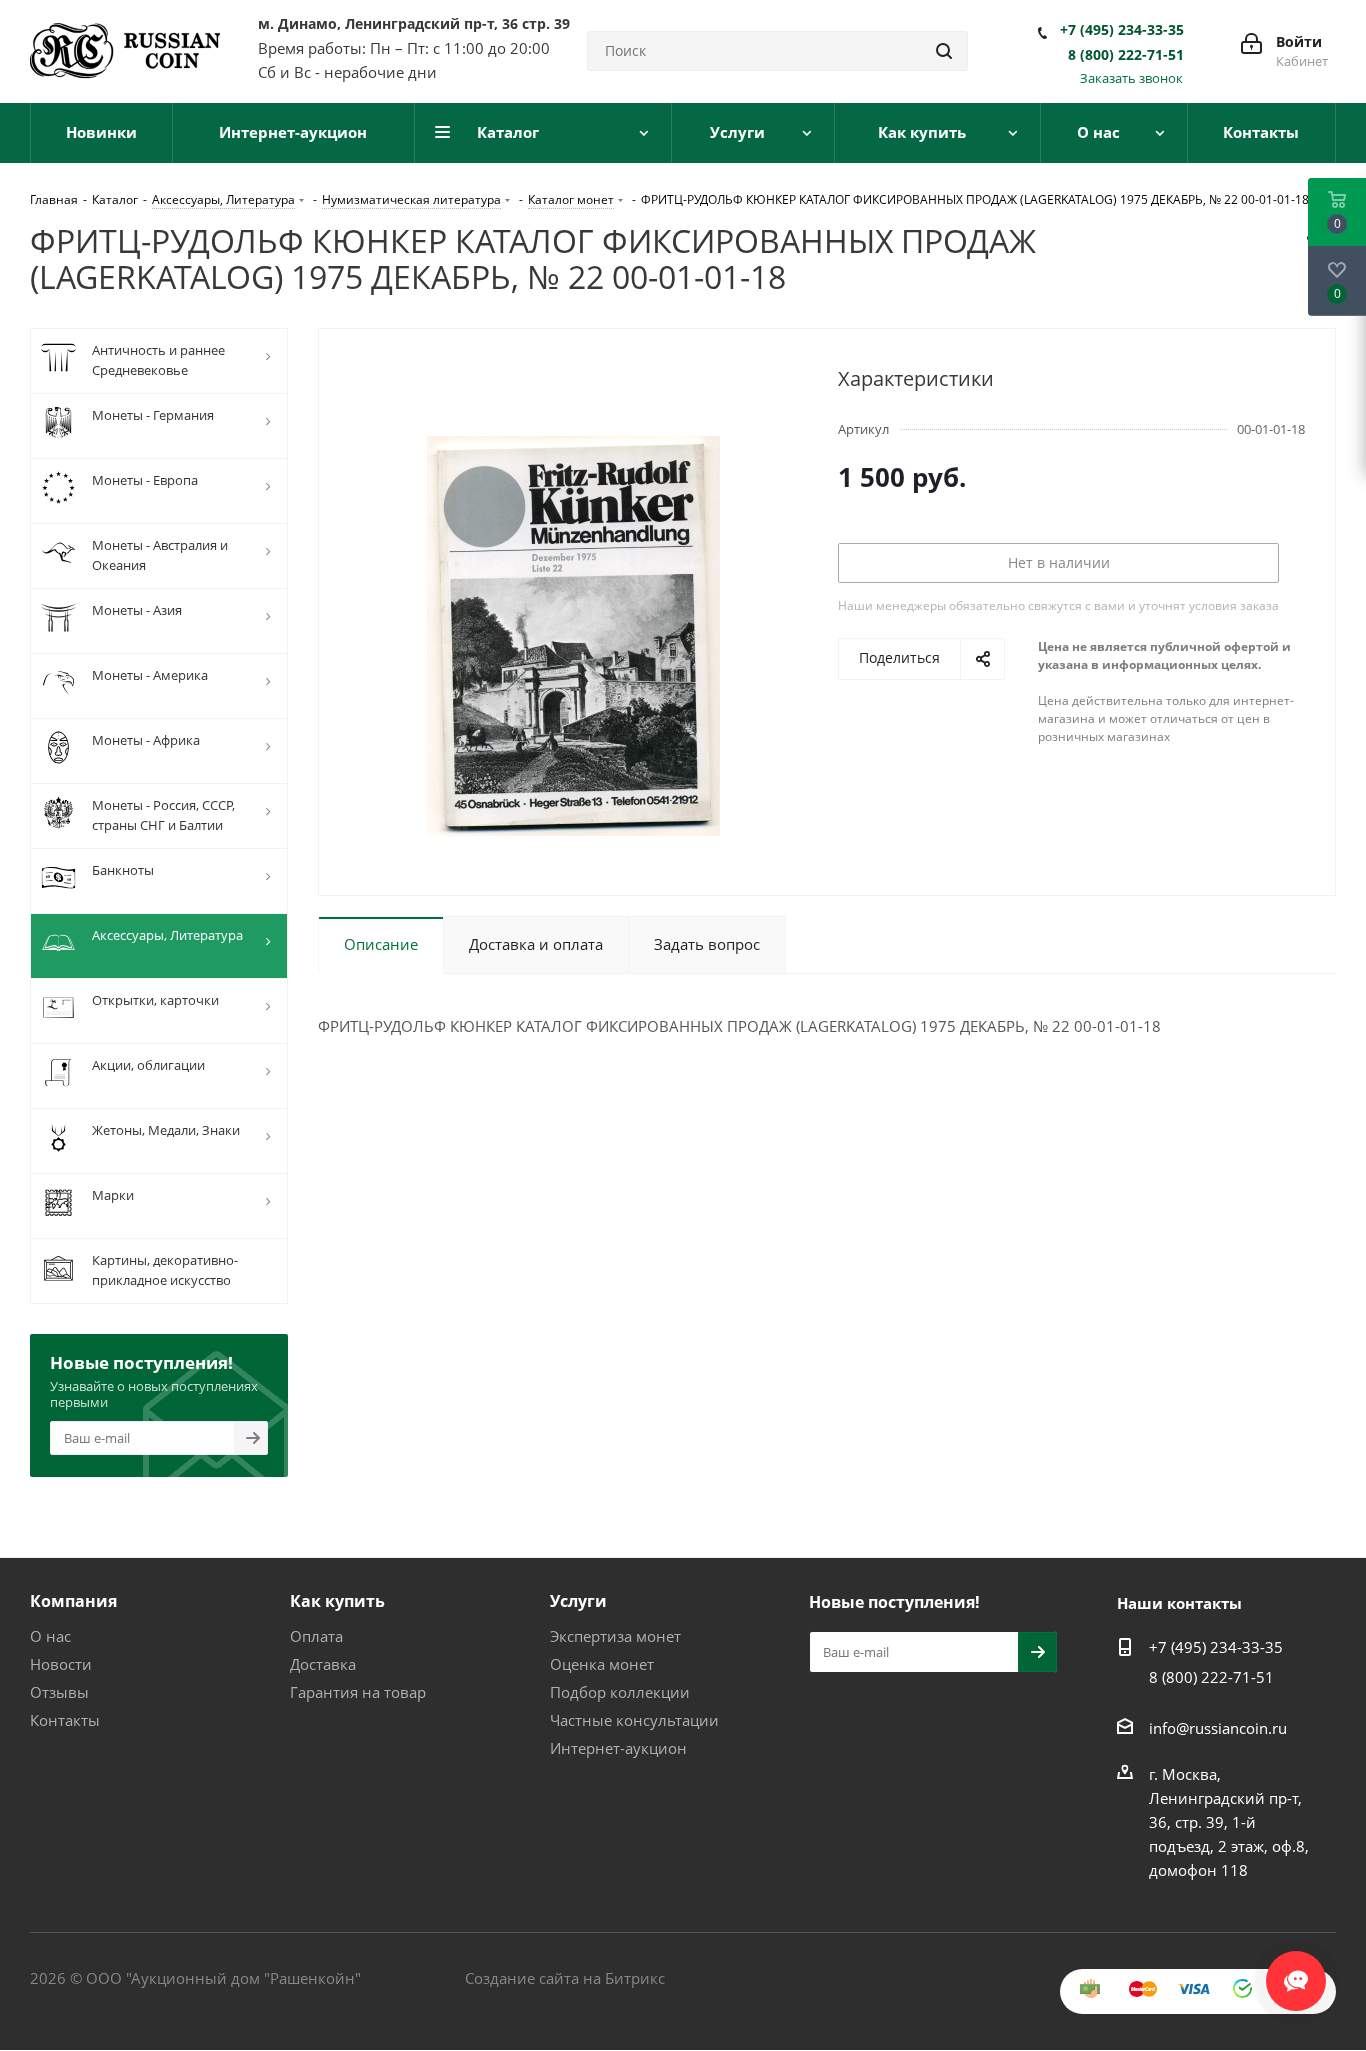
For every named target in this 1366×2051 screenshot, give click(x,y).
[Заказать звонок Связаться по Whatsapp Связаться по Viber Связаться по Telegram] (1296, 1971)
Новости (61, 1664)
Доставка (323, 1664)
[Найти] (944, 51)
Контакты (65, 1720)
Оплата (316, 1636)
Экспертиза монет (615, 1636)
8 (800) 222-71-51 (1126, 55)
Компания (73, 1601)
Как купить (337, 1601)
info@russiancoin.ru (1218, 1728)
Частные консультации (634, 1720)
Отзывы (59, 1692)
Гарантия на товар (358, 1692)
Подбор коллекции (620, 1692)
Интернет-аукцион (618, 1748)
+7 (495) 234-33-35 (1122, 30)
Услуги (578, 1601)
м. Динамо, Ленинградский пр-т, (414, 23)
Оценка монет (602, 1664)
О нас (50, 1636)
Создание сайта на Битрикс (565, 1978)
